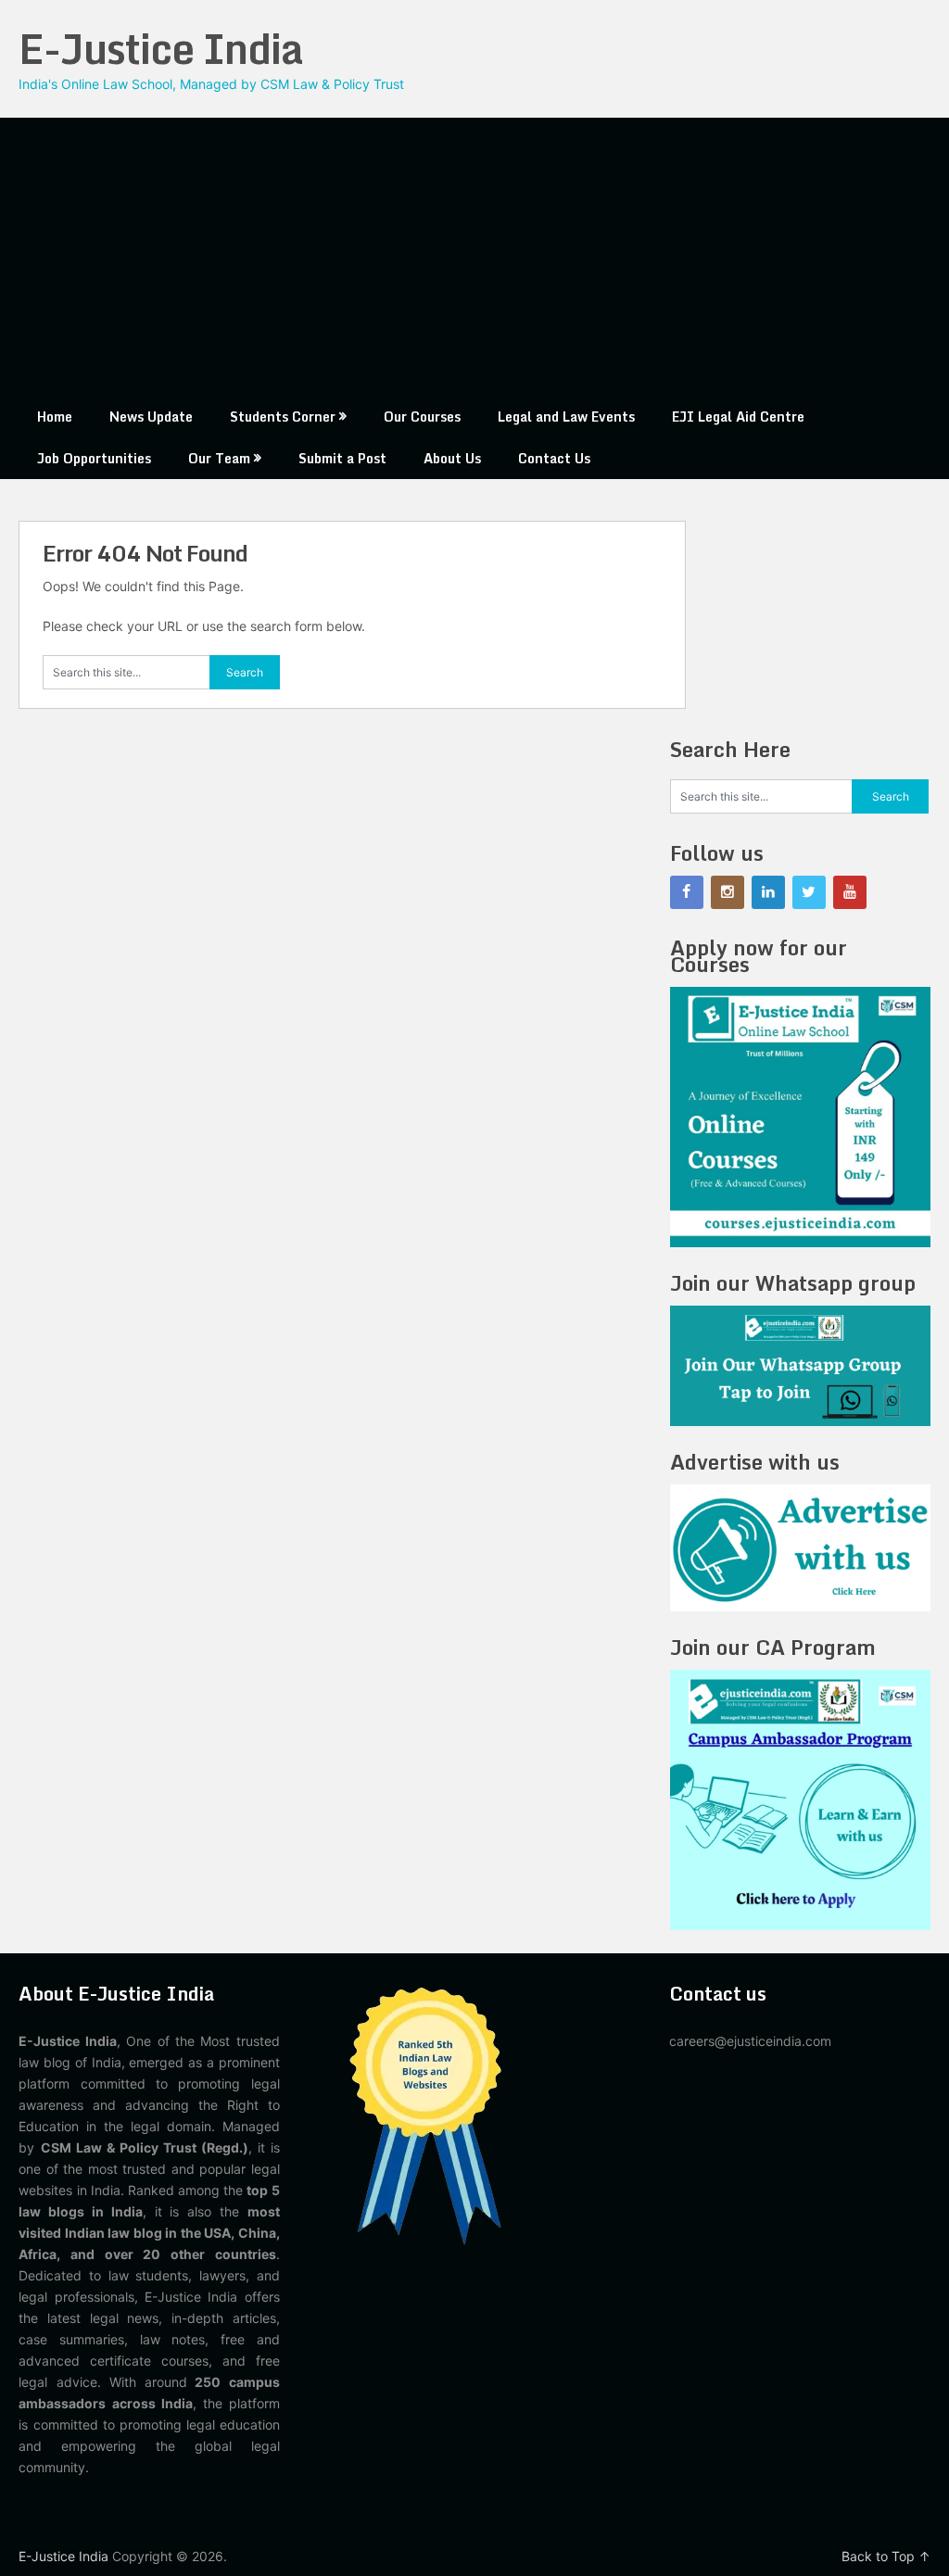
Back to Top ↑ (886, 2556)
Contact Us (554, 458)
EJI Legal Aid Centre (738, 417)
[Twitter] (809, 892)
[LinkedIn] (768, 892)
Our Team (219, 458)
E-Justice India (161, 48)
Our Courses (422, 417)
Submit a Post (342, 458)
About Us (452, 458)
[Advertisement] (475, 257)
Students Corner (283, 417)
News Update (151, 417)
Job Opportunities (94, 458)
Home (55, 417)
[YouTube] (850, 892)
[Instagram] (728, 892)
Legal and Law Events (566, 417)
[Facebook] (687, 892)
